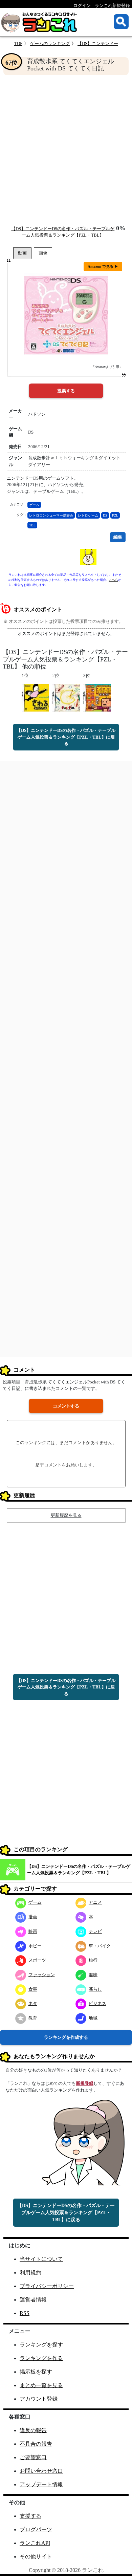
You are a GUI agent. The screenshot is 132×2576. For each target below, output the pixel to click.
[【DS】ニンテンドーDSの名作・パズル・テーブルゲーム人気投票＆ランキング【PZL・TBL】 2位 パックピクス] (66, 697)
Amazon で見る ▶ (103, 266)
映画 (33, 1931)
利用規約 (30, 2273)
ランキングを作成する (66, 2037)
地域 (93, 2018)
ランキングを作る (41, 2358)
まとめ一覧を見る (41, 2385)
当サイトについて (41, 2259)
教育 (33, 2018)
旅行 (93, 1960)
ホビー (35, 1946)
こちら (114, 580)
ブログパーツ (36, 2529)
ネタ (33, 2003)
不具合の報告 (36, 2444)
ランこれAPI (35, 2543)
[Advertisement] (66, 150)
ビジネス (97, 2003)
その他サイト (36, 2557)
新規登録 (85, 2083)
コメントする (66, 1406)
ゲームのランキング (50, 43)
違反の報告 (33, 2430)
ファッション (42, 1975)
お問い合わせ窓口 (41, 2471)
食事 (33, 1989)
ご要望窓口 (33, 2457)
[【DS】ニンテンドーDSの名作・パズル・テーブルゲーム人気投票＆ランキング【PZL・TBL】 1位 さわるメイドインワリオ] (35, 697)
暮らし (95, 1989)
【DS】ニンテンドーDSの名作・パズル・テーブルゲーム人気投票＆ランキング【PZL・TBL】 (79, 1870)
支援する (30, 2516)
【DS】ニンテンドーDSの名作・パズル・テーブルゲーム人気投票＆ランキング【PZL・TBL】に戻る (66, 737)
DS (105, 515)
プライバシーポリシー (47, 2286)
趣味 (93, 1975)
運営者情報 (33, 2300)
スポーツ (37, 1960)
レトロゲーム (88, 515)
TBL (32, 525)
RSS (25, 2313)
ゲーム (34, 505)
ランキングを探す (41, 2345)
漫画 (33, 1917)
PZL (115, 515)
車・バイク (100, 1946)
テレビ (95, 1931)
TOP (18, 43)
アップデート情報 (41, 2484)
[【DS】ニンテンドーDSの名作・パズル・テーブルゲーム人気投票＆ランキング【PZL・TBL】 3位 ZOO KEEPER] (97, 697)
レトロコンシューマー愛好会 (51, 515)
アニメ (95, 1902)
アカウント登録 (39, 2399)
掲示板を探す (36, 2372)
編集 (118, 537)
